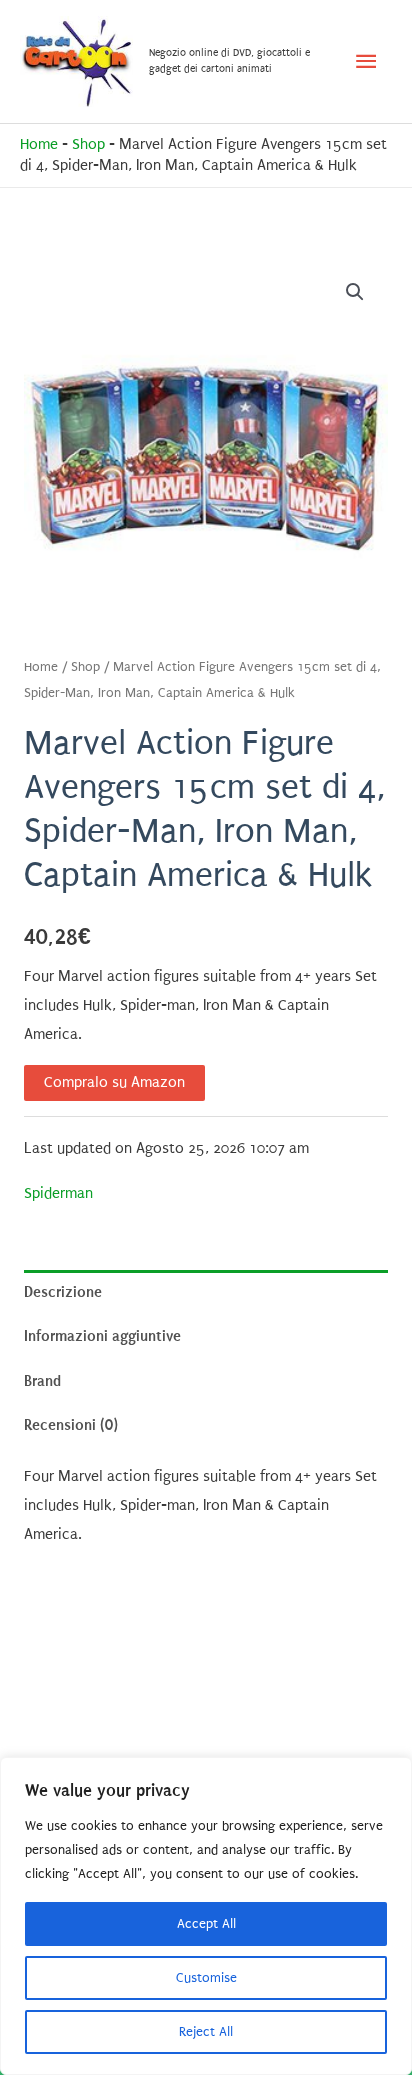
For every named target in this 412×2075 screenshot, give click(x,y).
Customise (206, 1977)
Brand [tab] (42, 1381)
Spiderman (58, 1193)
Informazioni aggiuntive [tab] (102, 1336)
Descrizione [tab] (63, 1292)
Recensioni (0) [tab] (71, 1425)
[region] (206, 1916)
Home (39, 144)
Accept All (206, 1923)
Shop (88, 144)
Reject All (206, 2031)
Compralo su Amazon (114, 1082)
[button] (355, 292)
